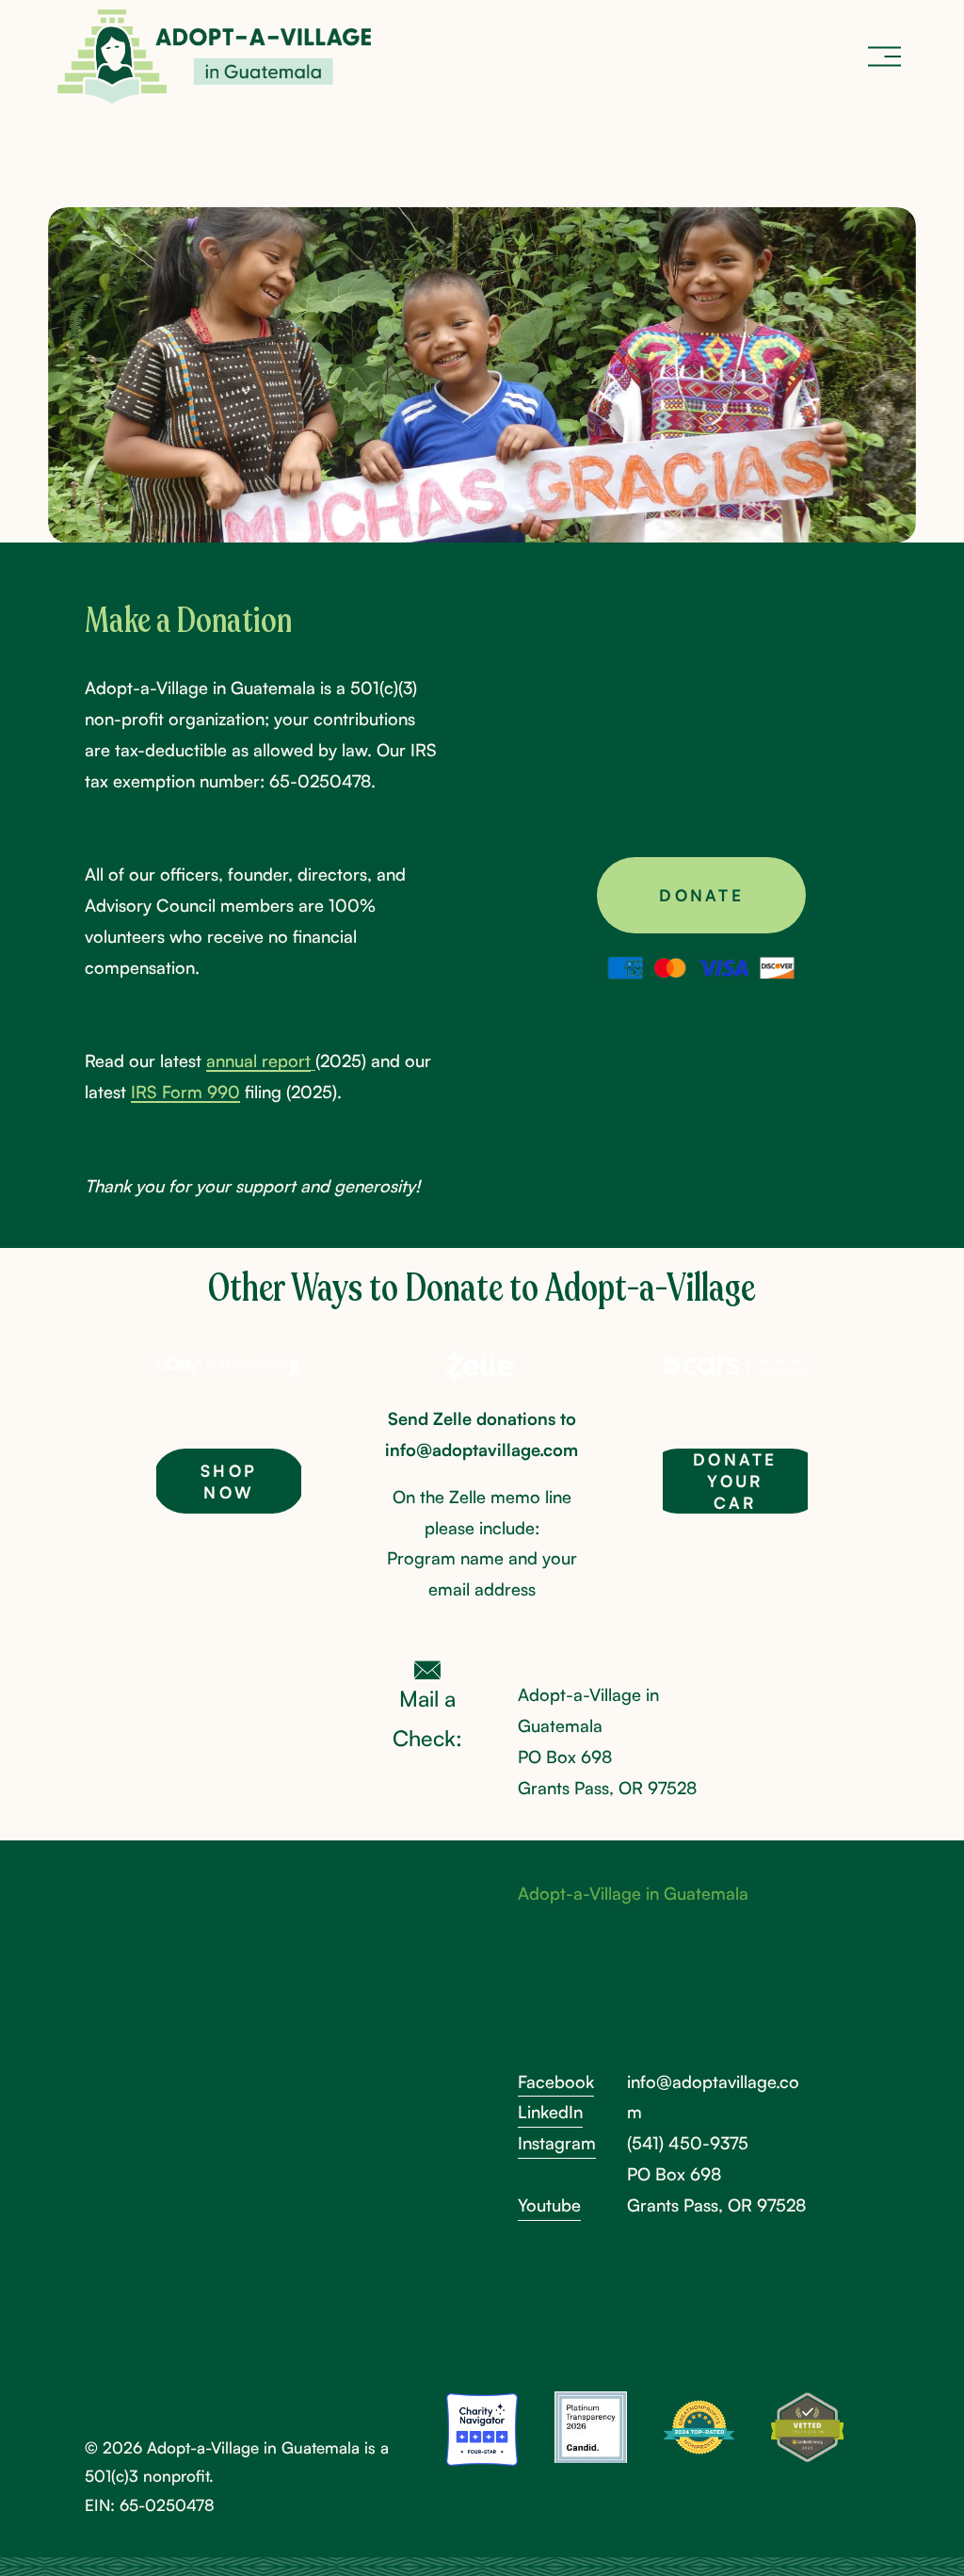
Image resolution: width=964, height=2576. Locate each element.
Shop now (229, 1482)
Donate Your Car (735, 1481)
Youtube (549, 2205)
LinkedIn (550, 2112)
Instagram (557, 2143)
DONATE (701, 895)
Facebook (556, 2082)
